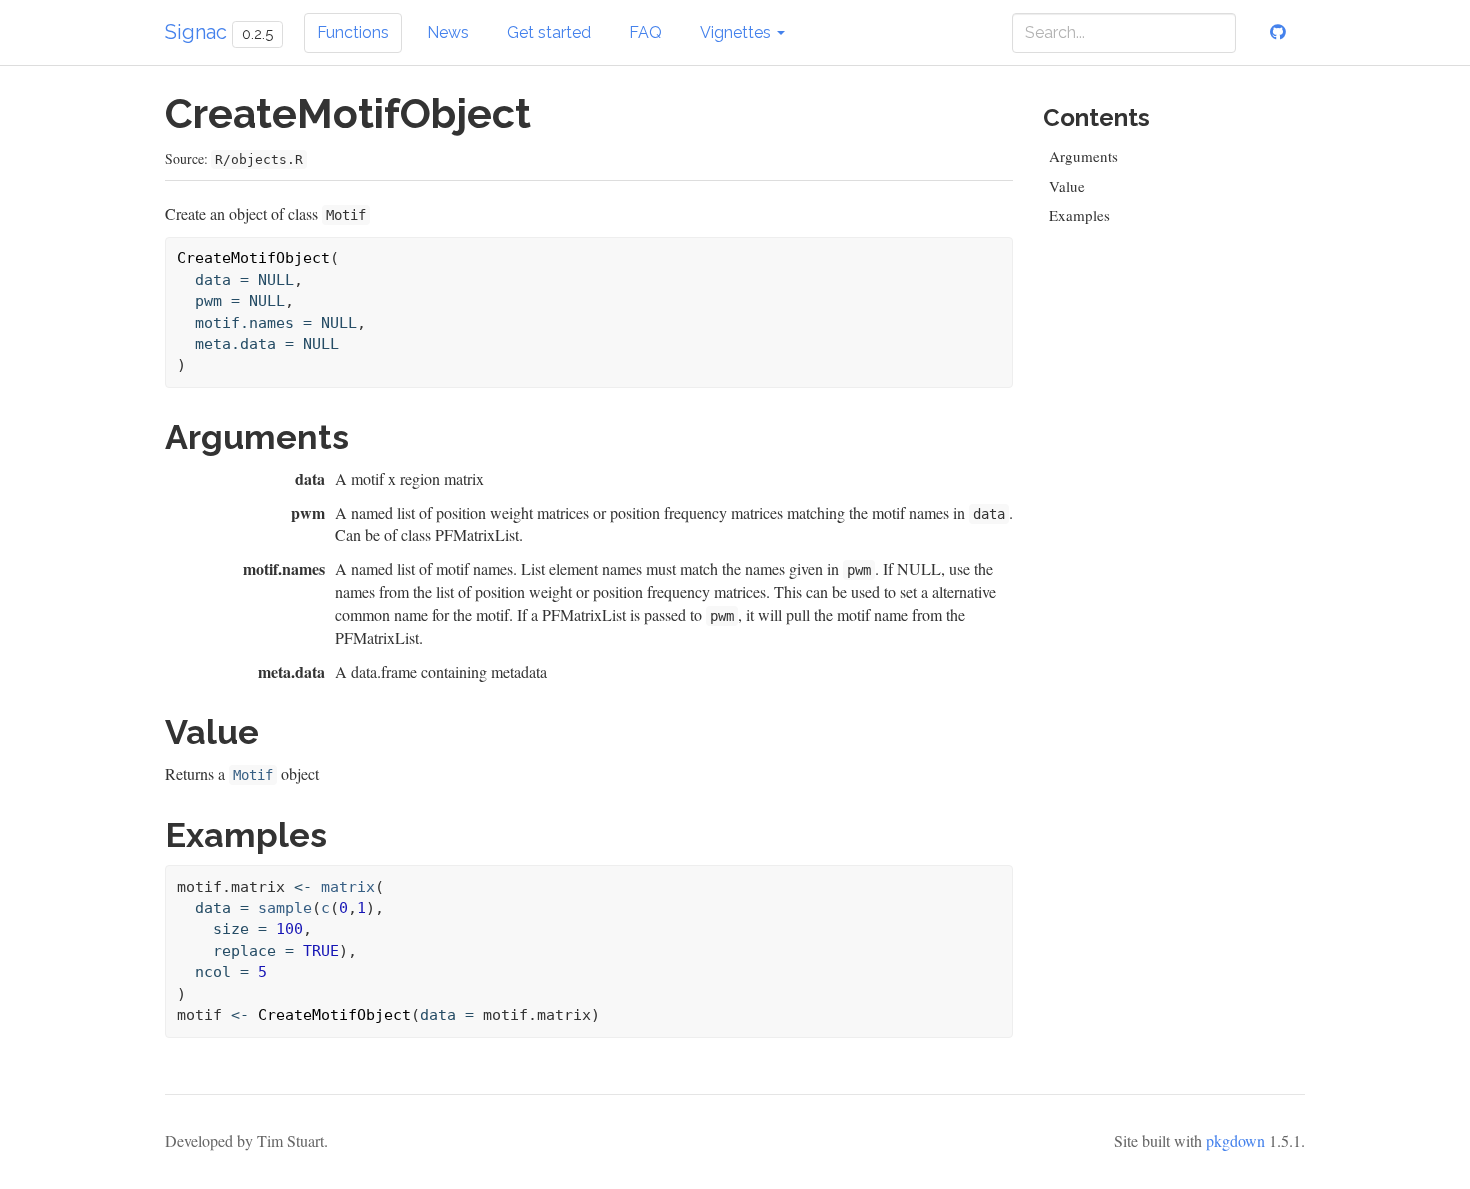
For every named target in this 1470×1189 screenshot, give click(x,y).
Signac (196, 32)
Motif (253, 775)
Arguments (1083, 156)
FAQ (645, 32)
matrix (348, 887)
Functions (353, 32)
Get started (549, 32)
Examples (1079, 215)
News (448, 32)
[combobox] (1124, 33)
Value (1067, 186)
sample (285, 908)
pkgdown (1235, 1140)
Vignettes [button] (737, 32)
